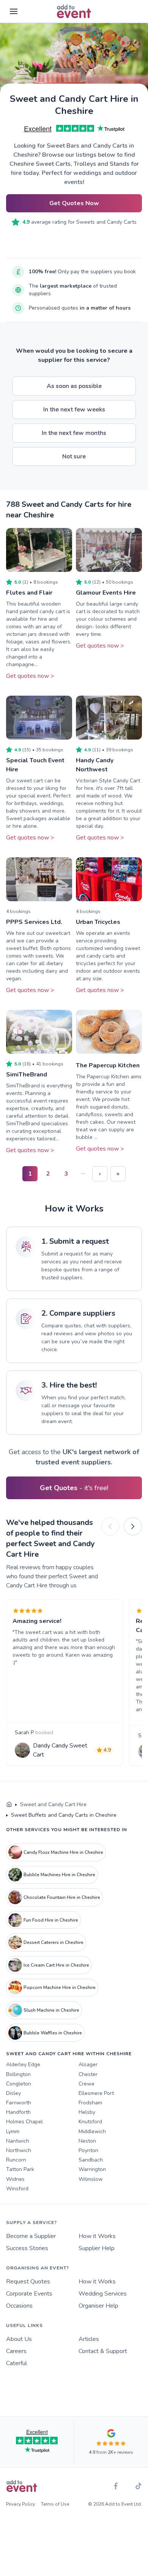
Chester (88, 2074)
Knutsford (90, 2122)
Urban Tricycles (98, 922)
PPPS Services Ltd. (34, 922)
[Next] (133, 1526)
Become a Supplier (31, 2236)
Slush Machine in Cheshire (51, 2010)
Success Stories (27, 2248)
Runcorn (16, 2160)
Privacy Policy (20, 2504)
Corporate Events (29, 2294)
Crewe (87, 2084)
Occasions (19, 2306)
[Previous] (110, 1526)
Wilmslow (91, 2179)
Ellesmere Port (96, 2093)
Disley (13, 2093)
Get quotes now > (30, 676)
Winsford (17, 2189)
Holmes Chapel (24, 2122)
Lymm (13, 2131)
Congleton (19, 2084)
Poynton (88, 2150)
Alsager (88, 2064)
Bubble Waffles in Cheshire (53, 2033)
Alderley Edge (23, 2064)
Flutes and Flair (29, 593)
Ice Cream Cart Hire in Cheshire (56, 1965)
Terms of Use (55, 2504)
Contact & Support (103, 2351)
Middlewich (92, 2131)
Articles (89, 2339)
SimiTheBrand (27, 1075)
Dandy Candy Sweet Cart (60, 1750)
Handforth (18, 2112)
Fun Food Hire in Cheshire (51, 1920)
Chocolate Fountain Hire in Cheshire (62, 1897)
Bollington (18, 2074)
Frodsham (90, 2103)
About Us (19, 2339)
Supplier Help (97, 2248)
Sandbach (91, 2160)
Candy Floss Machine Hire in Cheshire (63, 1852)
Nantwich (18, 2141)
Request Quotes (28, 2282)
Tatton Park (20, 2169)
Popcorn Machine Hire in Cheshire (60, 1987)
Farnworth (19, 2103)
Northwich (19, 2150)
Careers (16, 2351)
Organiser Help (98, 2306)
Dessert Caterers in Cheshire (54, 1942)
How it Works (97, 2236)
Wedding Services (103, 2294)
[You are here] (9, 1805)
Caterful (17, 2363)
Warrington (92, 2169)
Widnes (15, 2179)
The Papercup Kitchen (108, 1065)
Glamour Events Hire (106, 593)
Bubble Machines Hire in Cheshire (59, 1875)
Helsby (87, 2112)
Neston (87, 2141)
